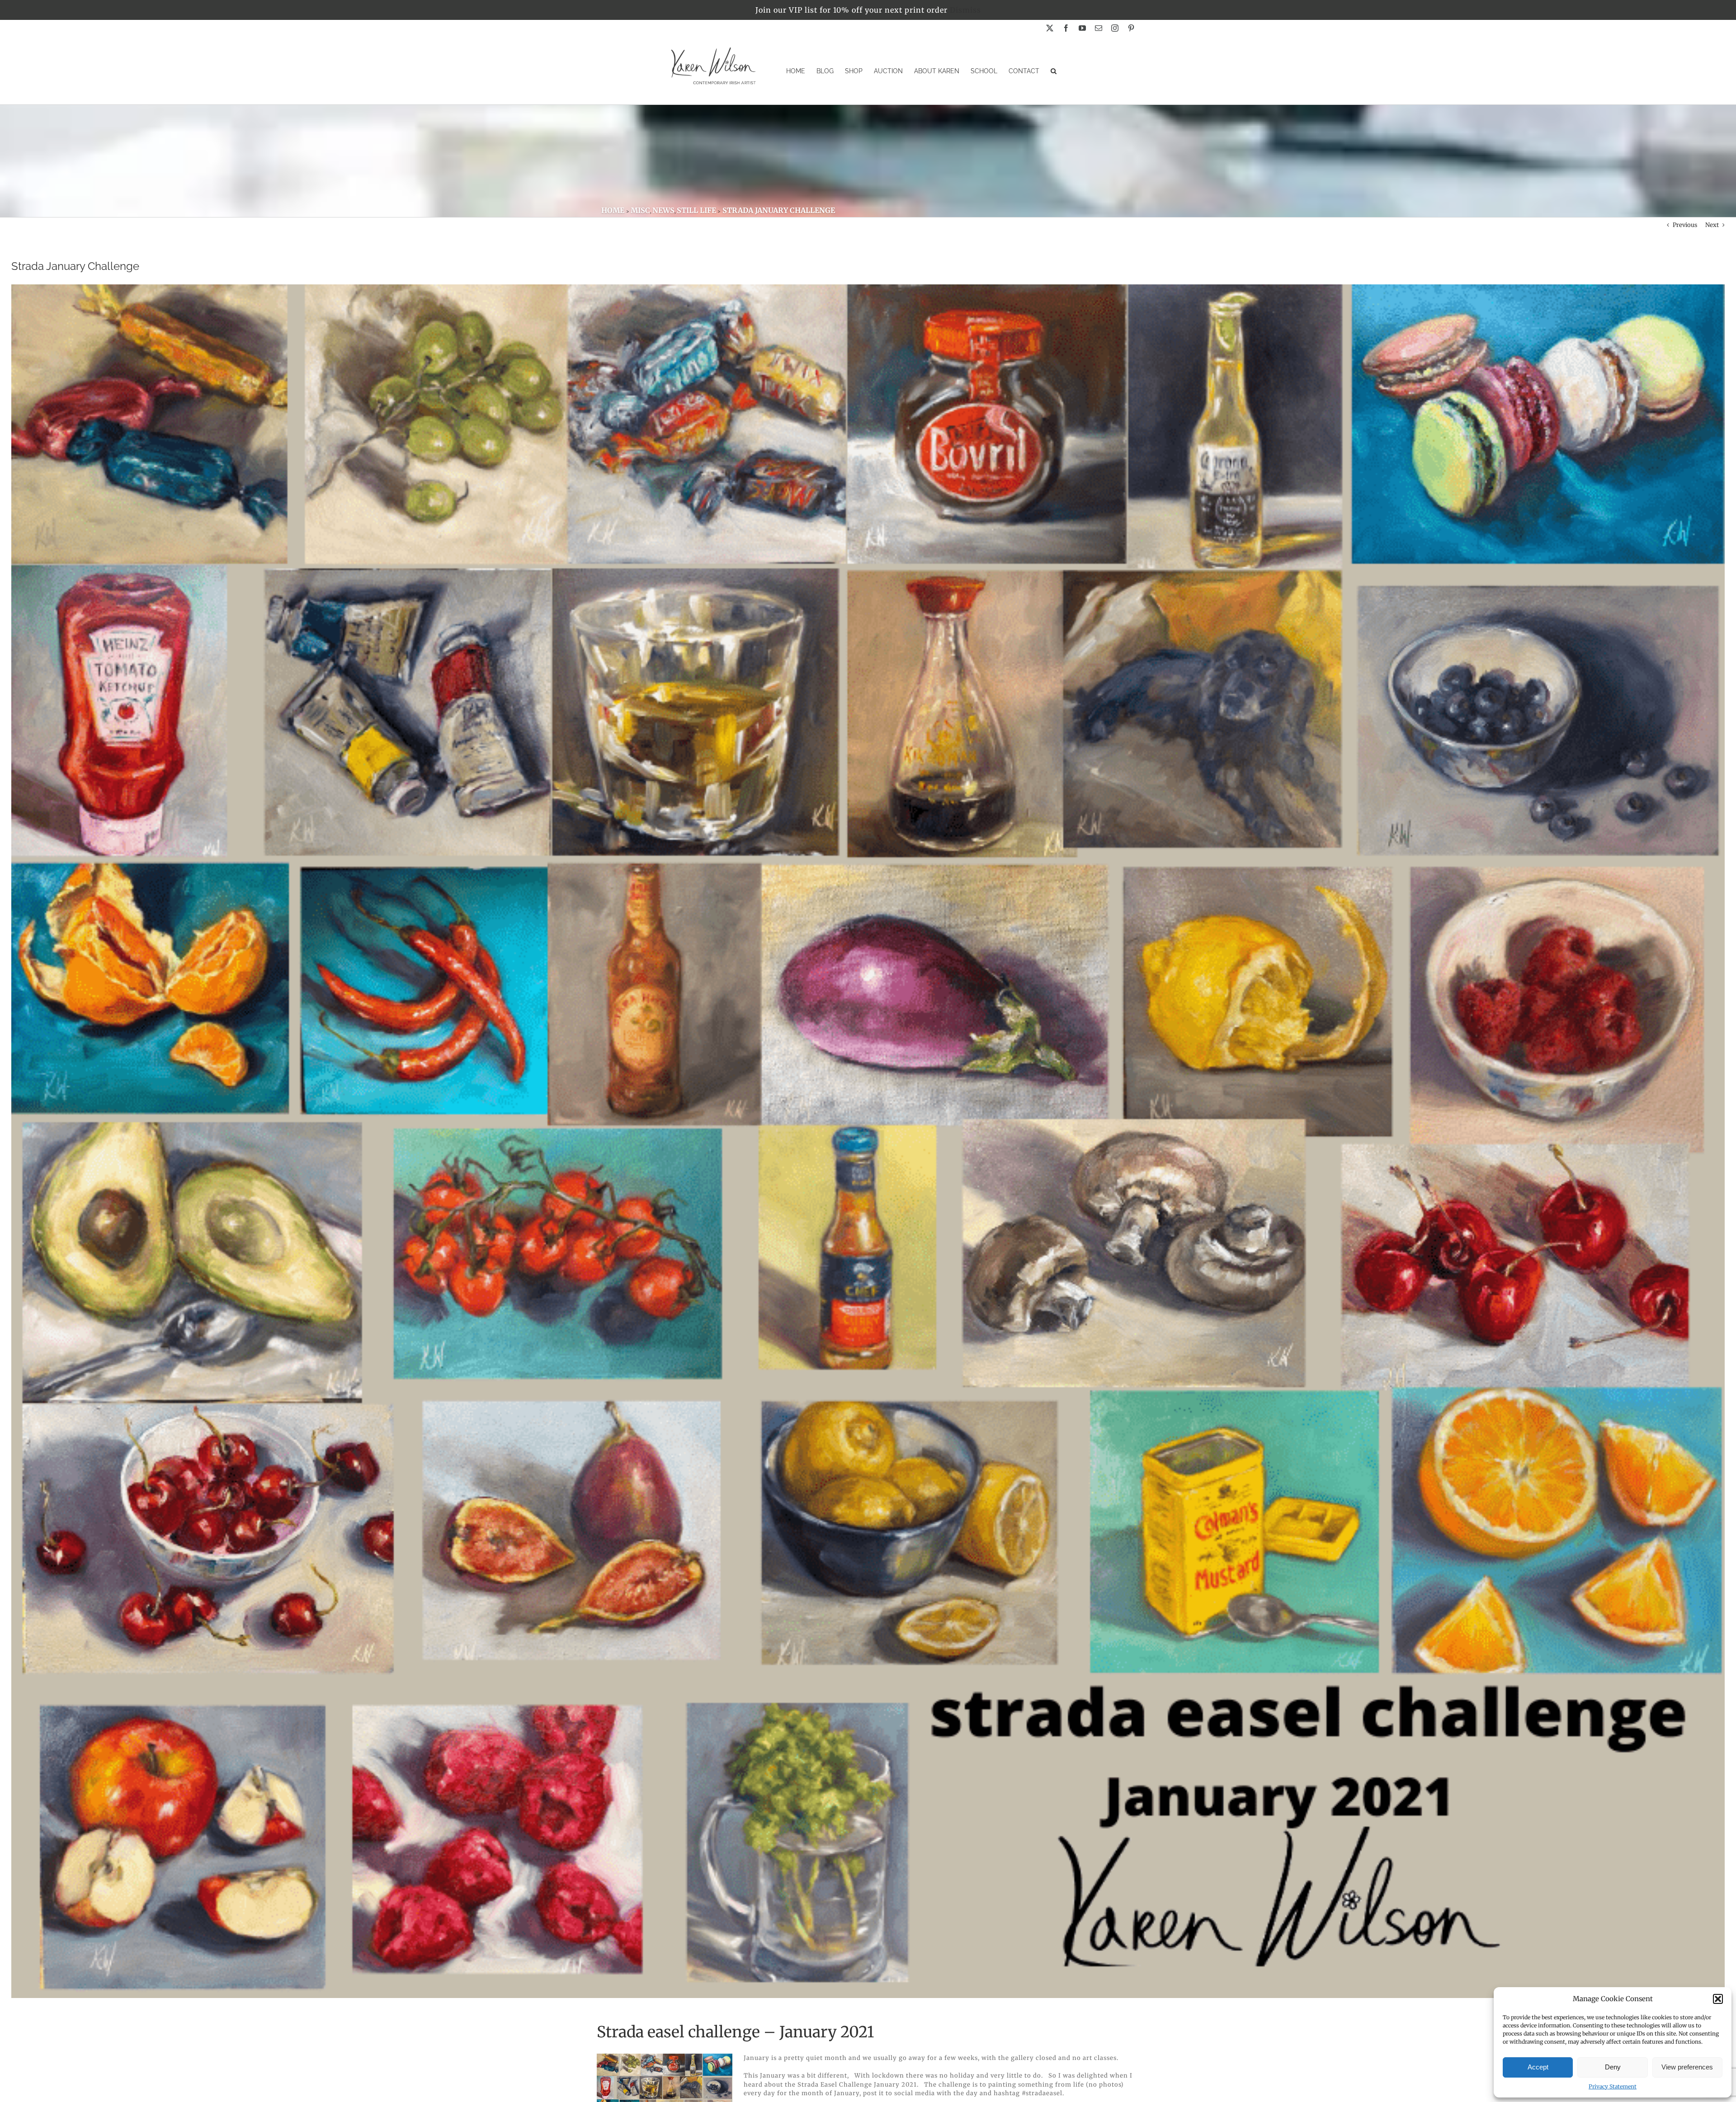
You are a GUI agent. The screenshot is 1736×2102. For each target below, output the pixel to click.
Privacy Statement (1613, 2086)
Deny (1613, 2067)
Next (1712, 225)
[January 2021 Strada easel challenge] (665, 2057)
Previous (1685, 225)
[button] (1718, 1999)
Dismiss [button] (965, 10)
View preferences (1687, 2067)
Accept (1538, 2067)
